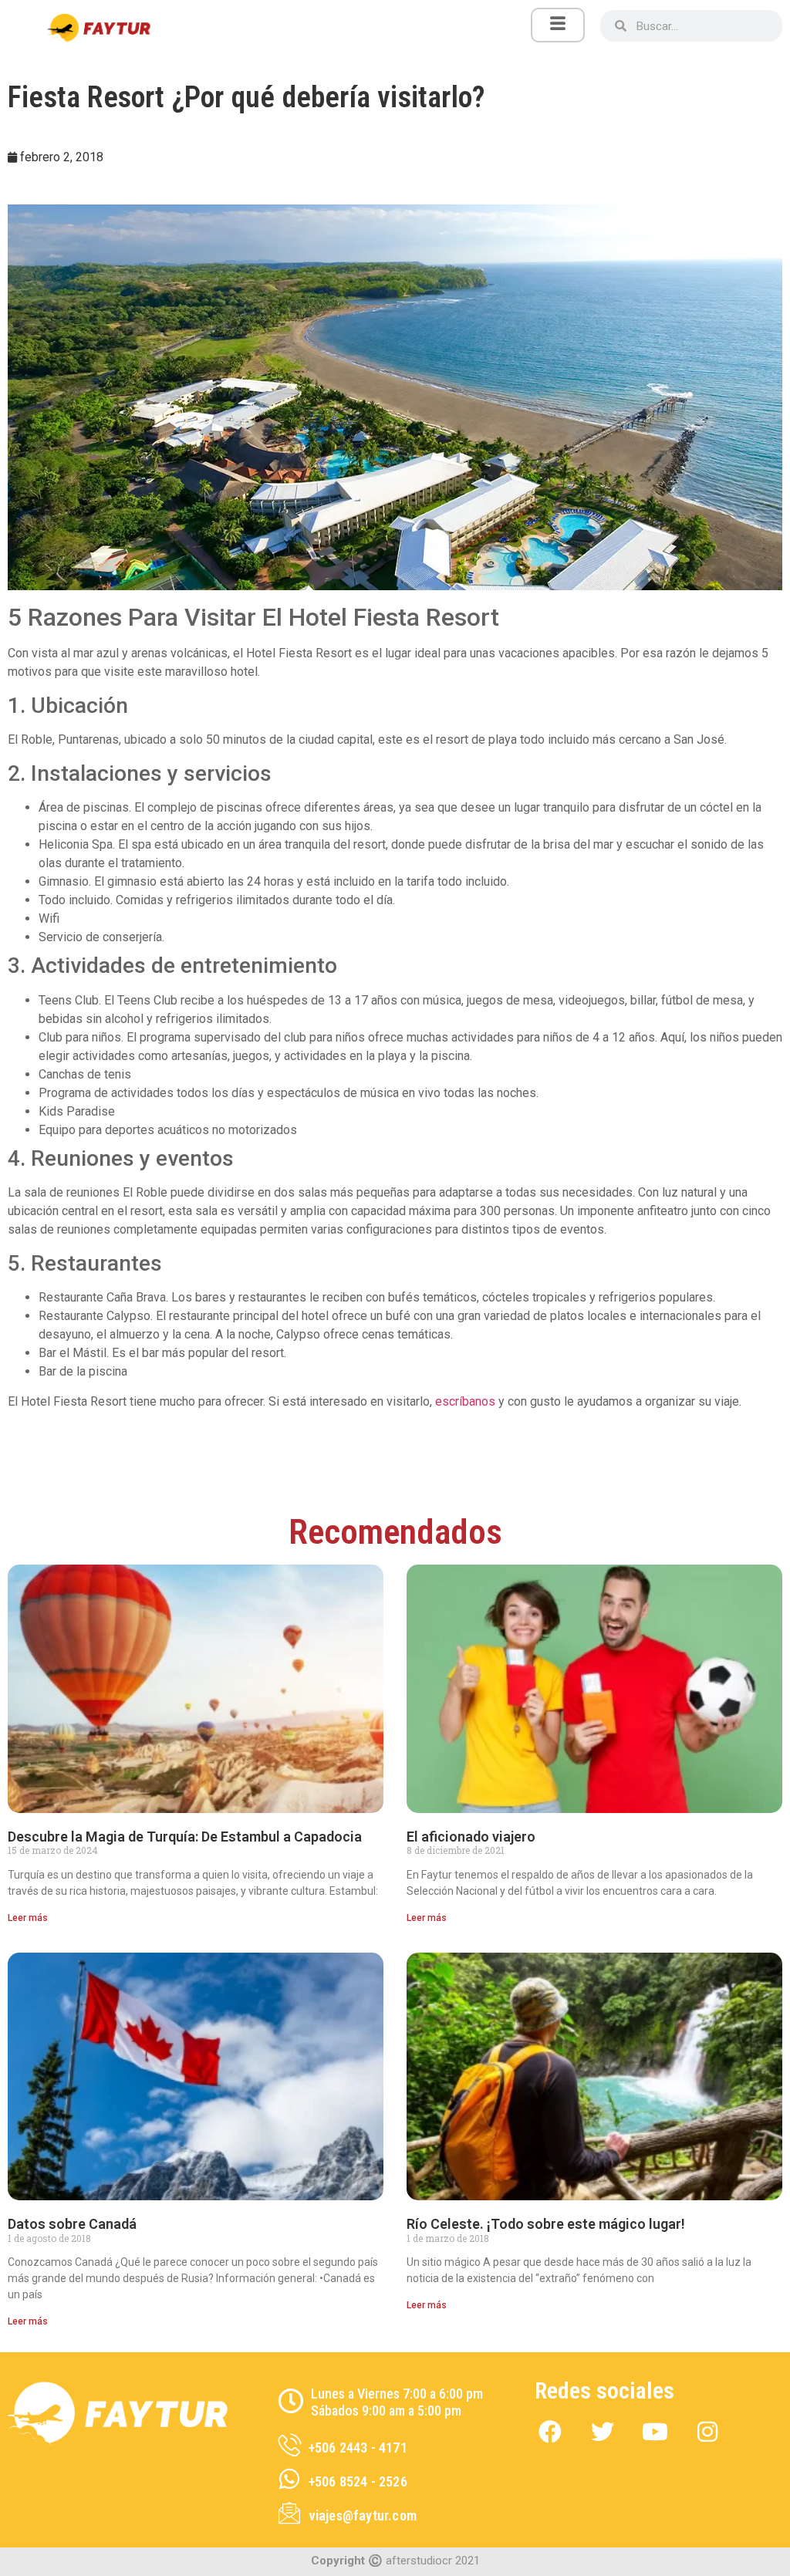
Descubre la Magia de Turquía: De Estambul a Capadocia (185, 1837)
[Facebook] (550, 2432)
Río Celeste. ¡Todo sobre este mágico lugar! (546, 2224)
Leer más (28, 1918)
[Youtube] (655, 2432)
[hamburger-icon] (558, 25)
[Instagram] (707, 2432)
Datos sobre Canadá (72, 2224)
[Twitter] (603, 2432)
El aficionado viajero (471, 1837)
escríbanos (465, 1401)
